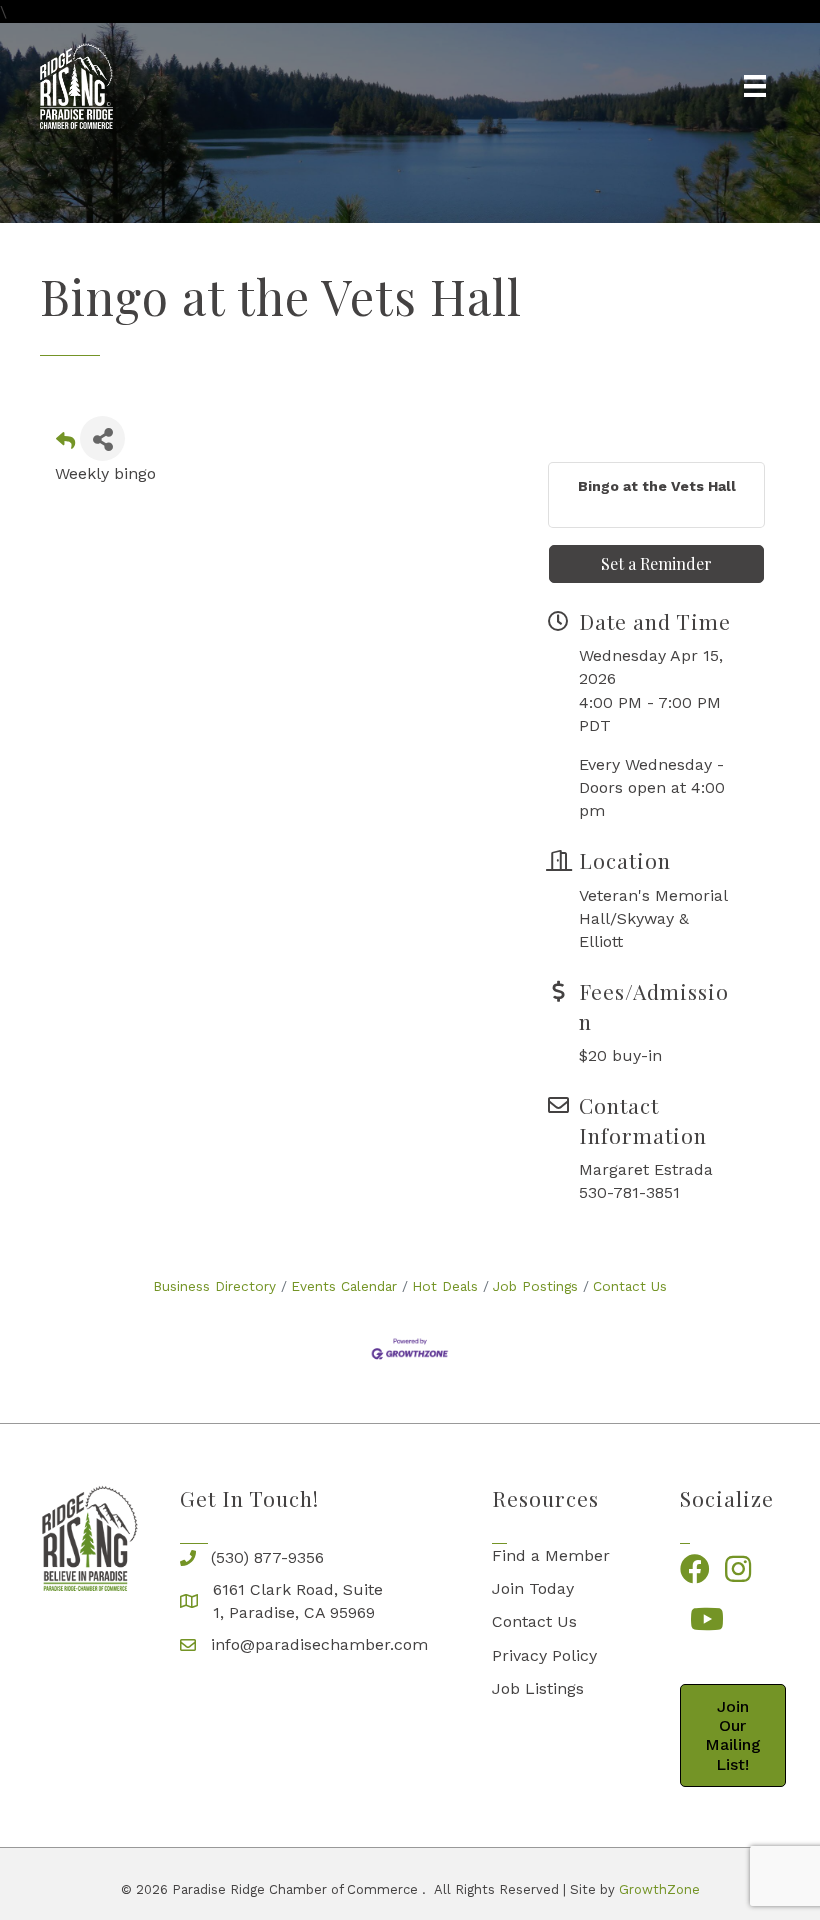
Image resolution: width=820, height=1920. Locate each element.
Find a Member (551, 1555)
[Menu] (755, 86)
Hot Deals (445, 1286)
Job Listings (538, 1688)
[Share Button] (102, 438)
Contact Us (630, 1286)
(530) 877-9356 (267, 1557)
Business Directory (214, 1286)
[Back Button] (65, 444)
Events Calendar (344, 1286)
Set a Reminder (656, 563)
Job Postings (535, 1286)
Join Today (533, 1588)
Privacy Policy (544, 1655)
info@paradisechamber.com (319, 1644)
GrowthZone (659, 1889)
